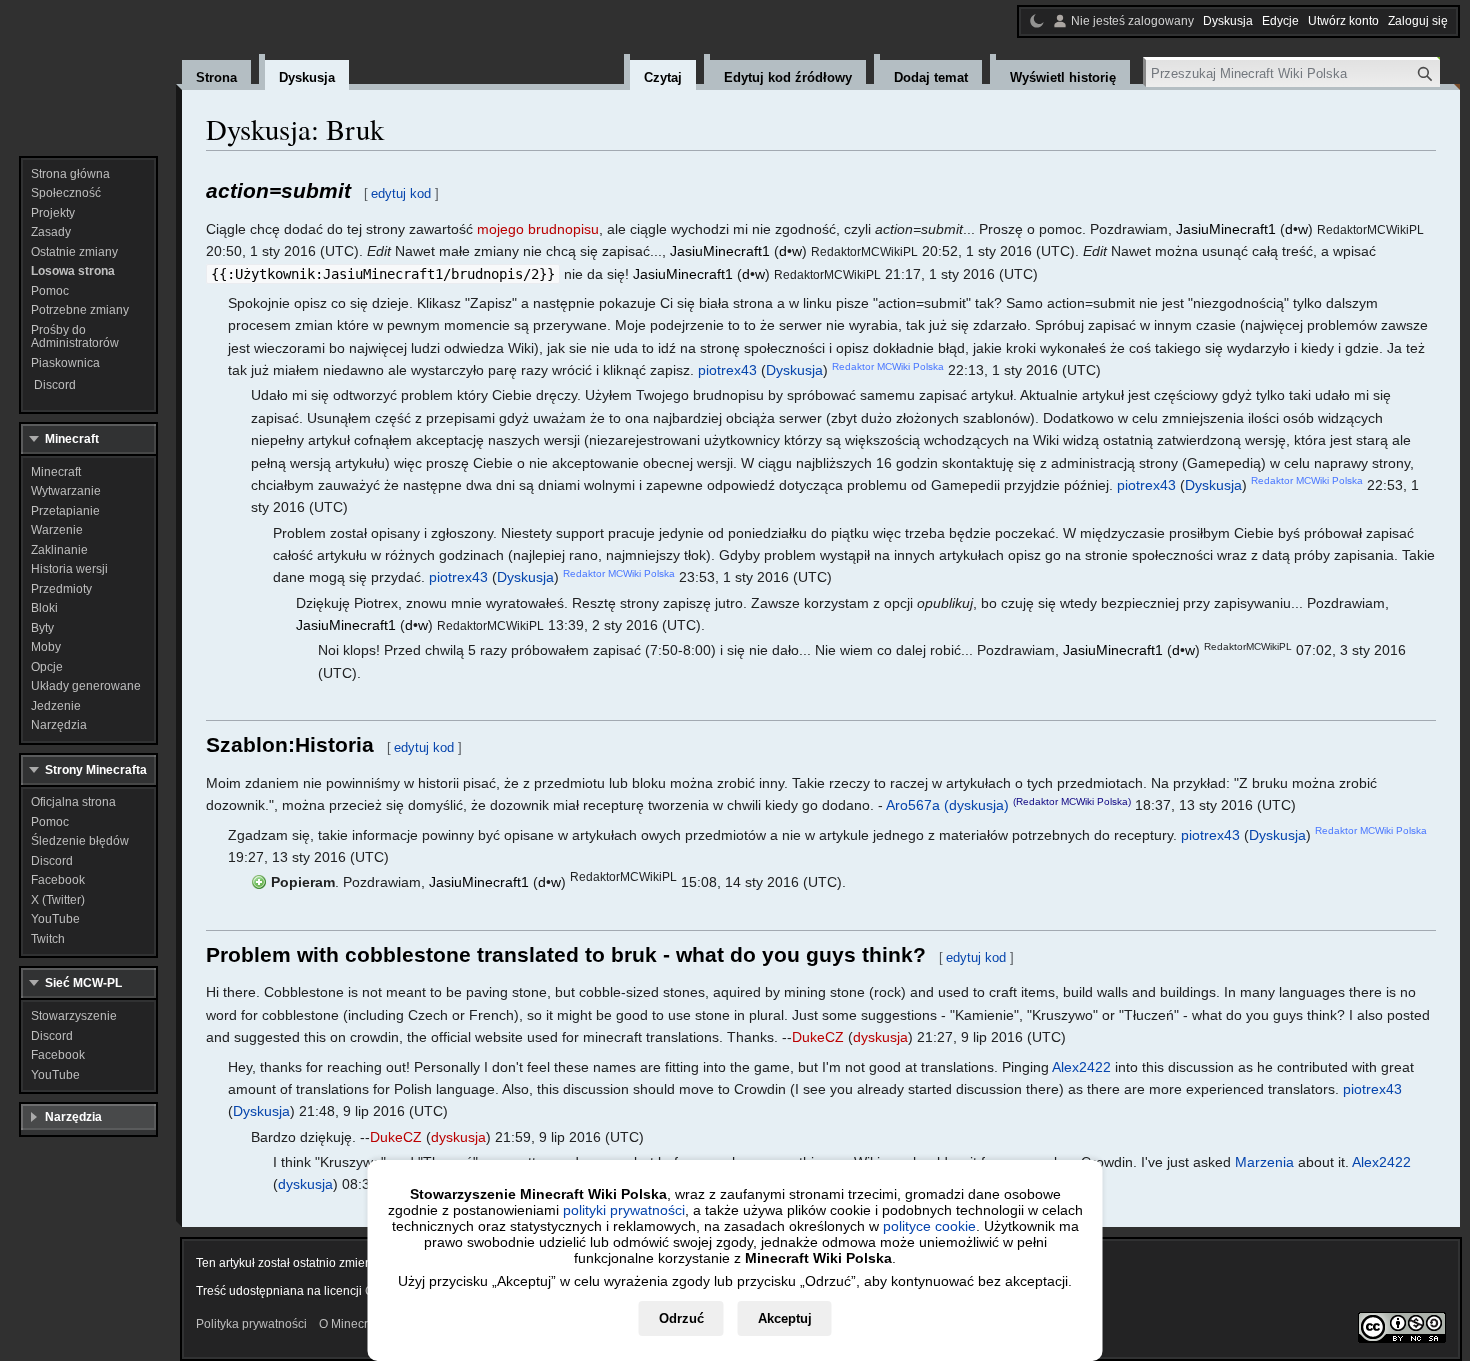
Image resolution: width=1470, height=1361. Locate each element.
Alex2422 (1081, 1067)
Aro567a (913, 805)
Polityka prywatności (251, 1324)
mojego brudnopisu (538, 229)
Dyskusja (794, 370)
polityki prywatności (624, 1210)
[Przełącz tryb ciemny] (1037, 21)
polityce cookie (929, 1226)
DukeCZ (818, 1037)
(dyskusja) (976, 805)
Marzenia (1264, 1162)
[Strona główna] (88, 70)
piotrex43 (727, 370)
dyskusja (880, 1037)
